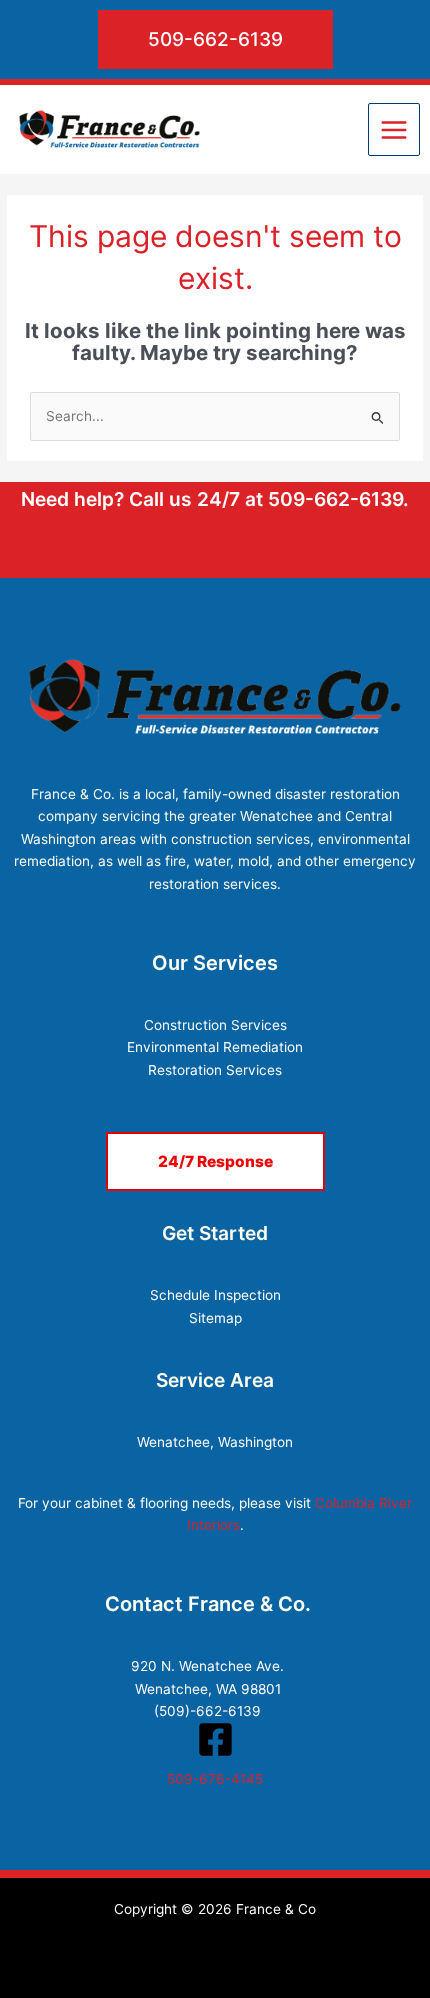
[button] (215, 39)
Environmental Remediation (215, 1047)
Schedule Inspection (215, 1295)
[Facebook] (215, 1739)
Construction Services (215, 1025)
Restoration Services (215, 1070)
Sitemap (215, 1318)
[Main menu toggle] (394, 129)
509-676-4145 (215, 1779)
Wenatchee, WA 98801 (208, 1689)
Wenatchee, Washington (215, 1442)
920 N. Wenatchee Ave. (207, 1666)
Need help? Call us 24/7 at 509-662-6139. (215, 499)
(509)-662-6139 (207, 1711)
